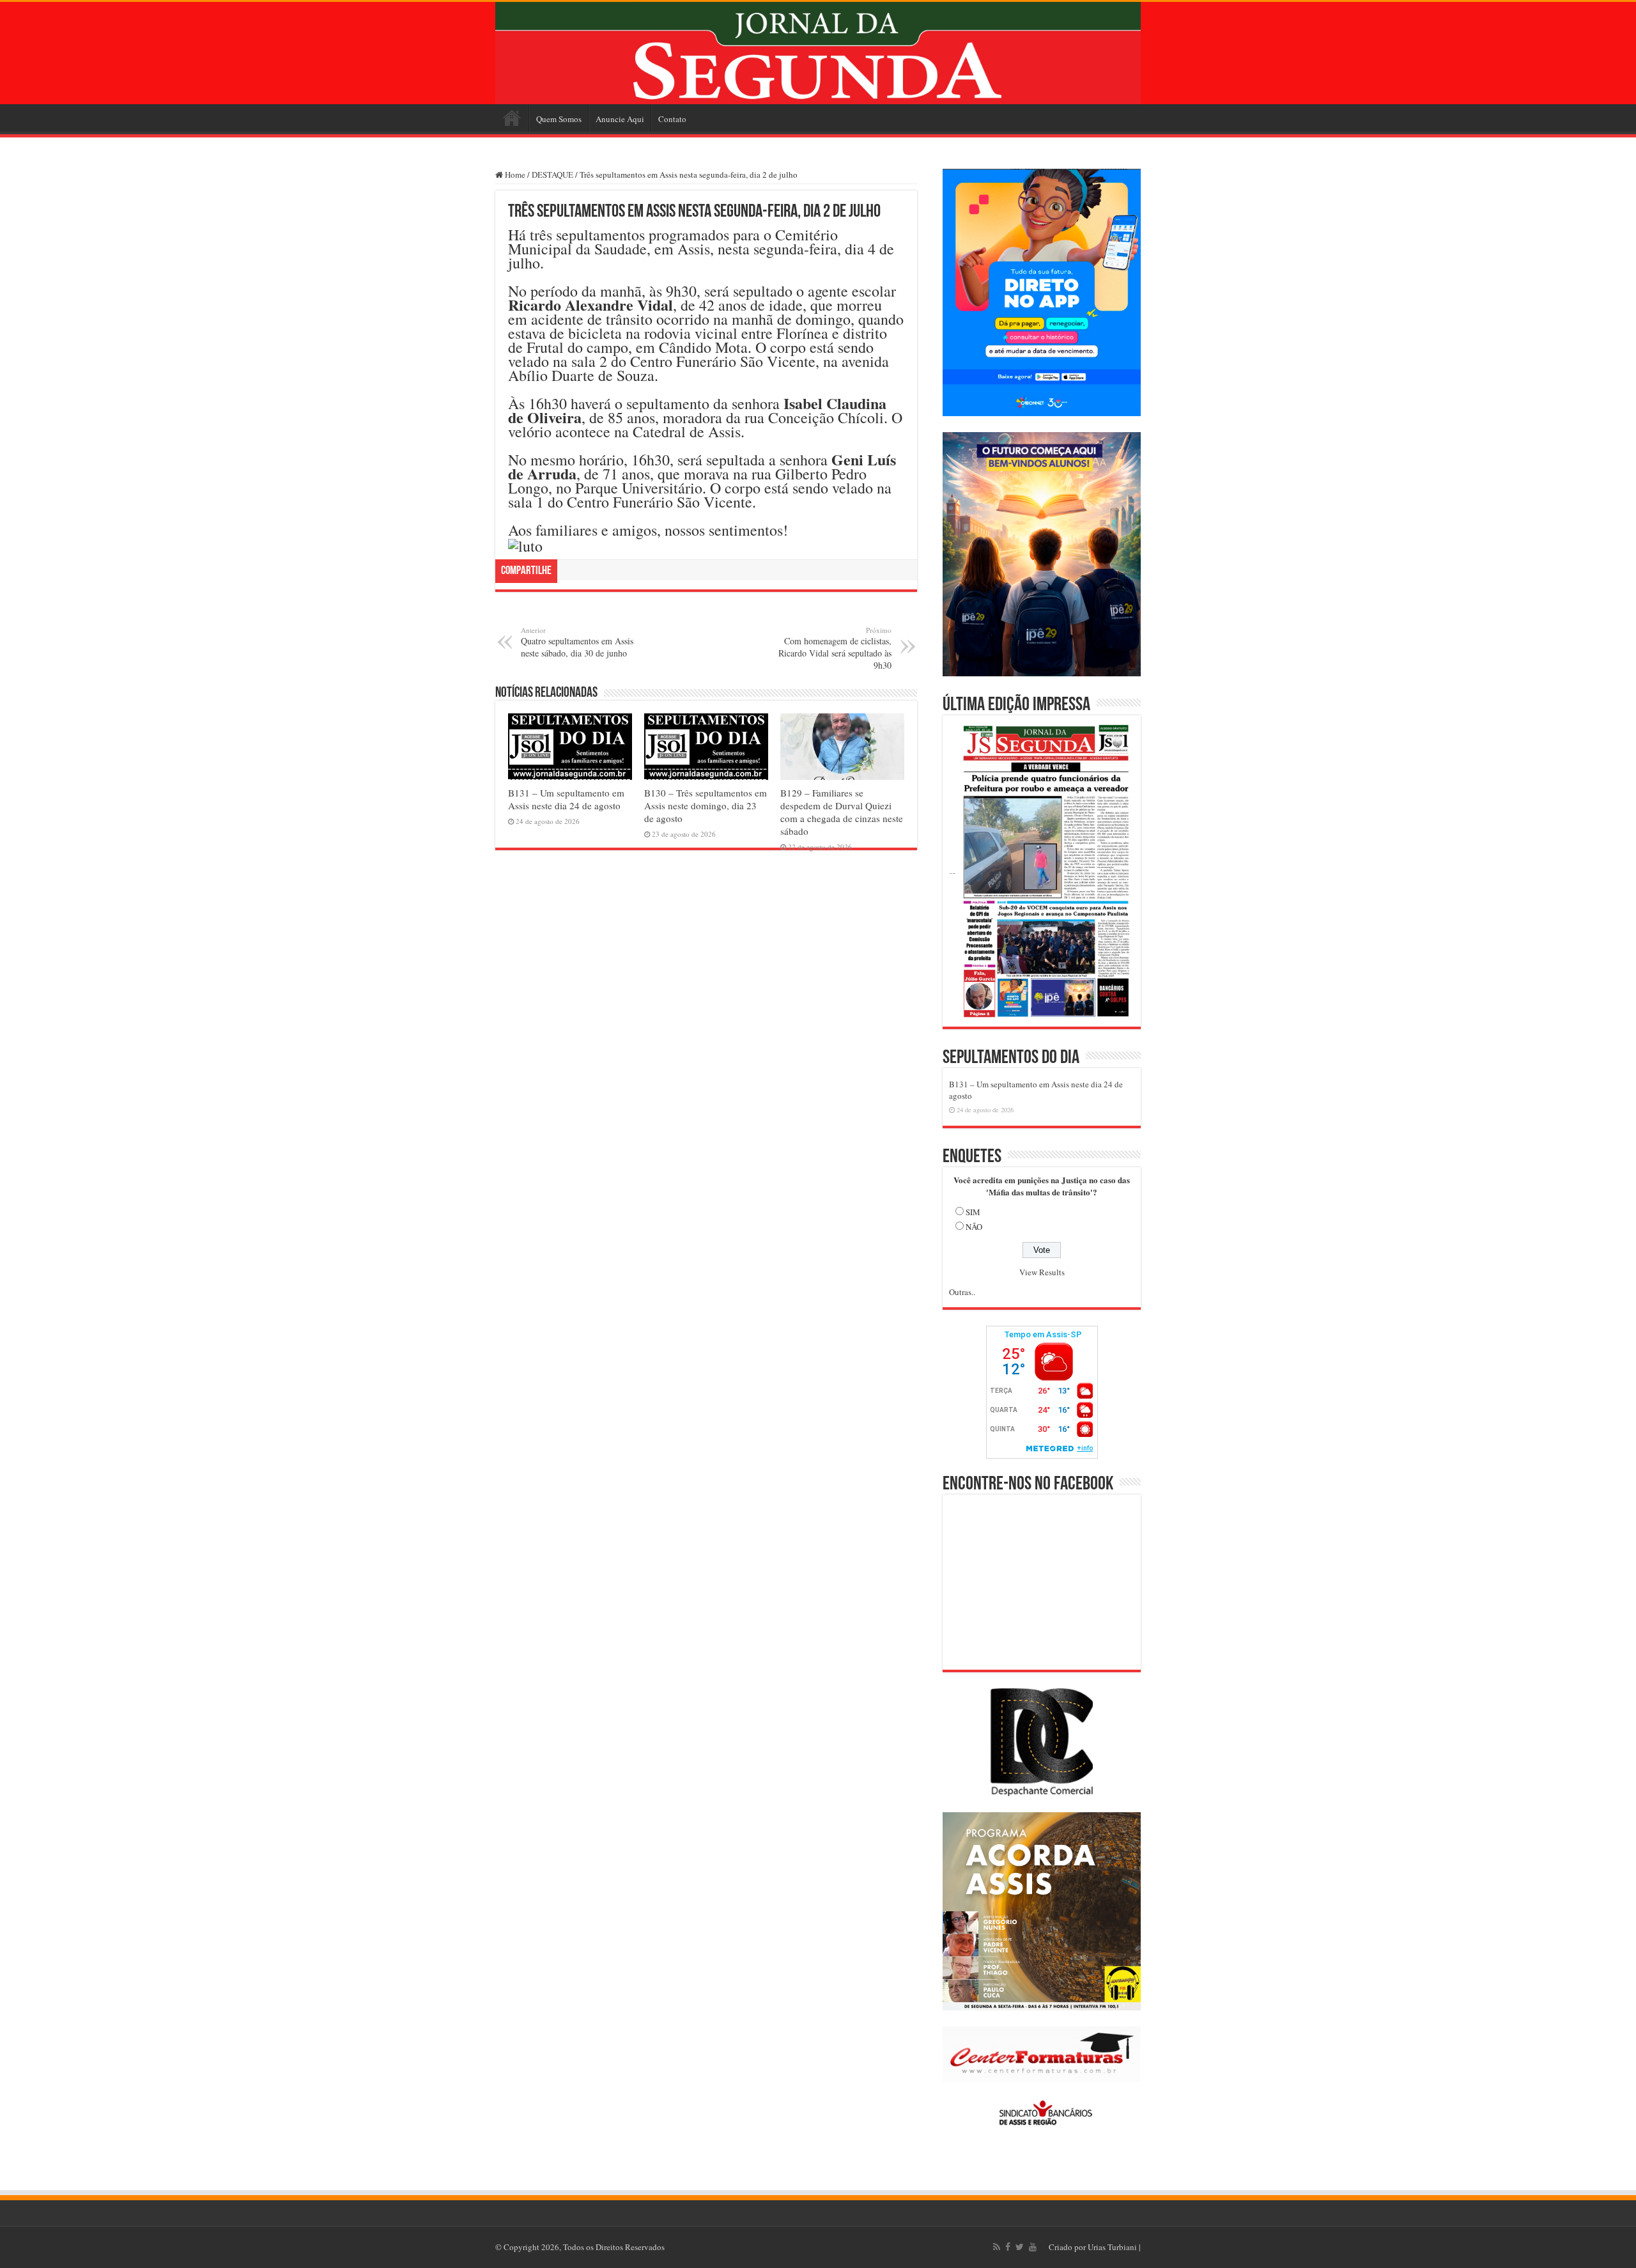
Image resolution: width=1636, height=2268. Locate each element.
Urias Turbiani (1112, 2247)
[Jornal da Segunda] (818, 53)
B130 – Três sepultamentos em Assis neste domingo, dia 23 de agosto (706, 805)
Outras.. (962, 1292)
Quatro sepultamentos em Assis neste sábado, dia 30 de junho (577, 642)
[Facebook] (1008, 2247)
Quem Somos (559, 119)
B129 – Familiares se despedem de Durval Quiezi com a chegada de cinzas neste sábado (842, 812)
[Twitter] (1020, 2247)
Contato (672, 119)
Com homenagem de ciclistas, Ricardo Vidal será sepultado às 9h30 (835, 648)
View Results (1042, 1272)
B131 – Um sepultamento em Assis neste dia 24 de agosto (566, 799)
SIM (973, 1212)
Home (512, 118)
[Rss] (997, 2247)
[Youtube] (1033, 2247)
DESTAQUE (552, 175)
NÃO (974, 1227)
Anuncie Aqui (620, 119)
